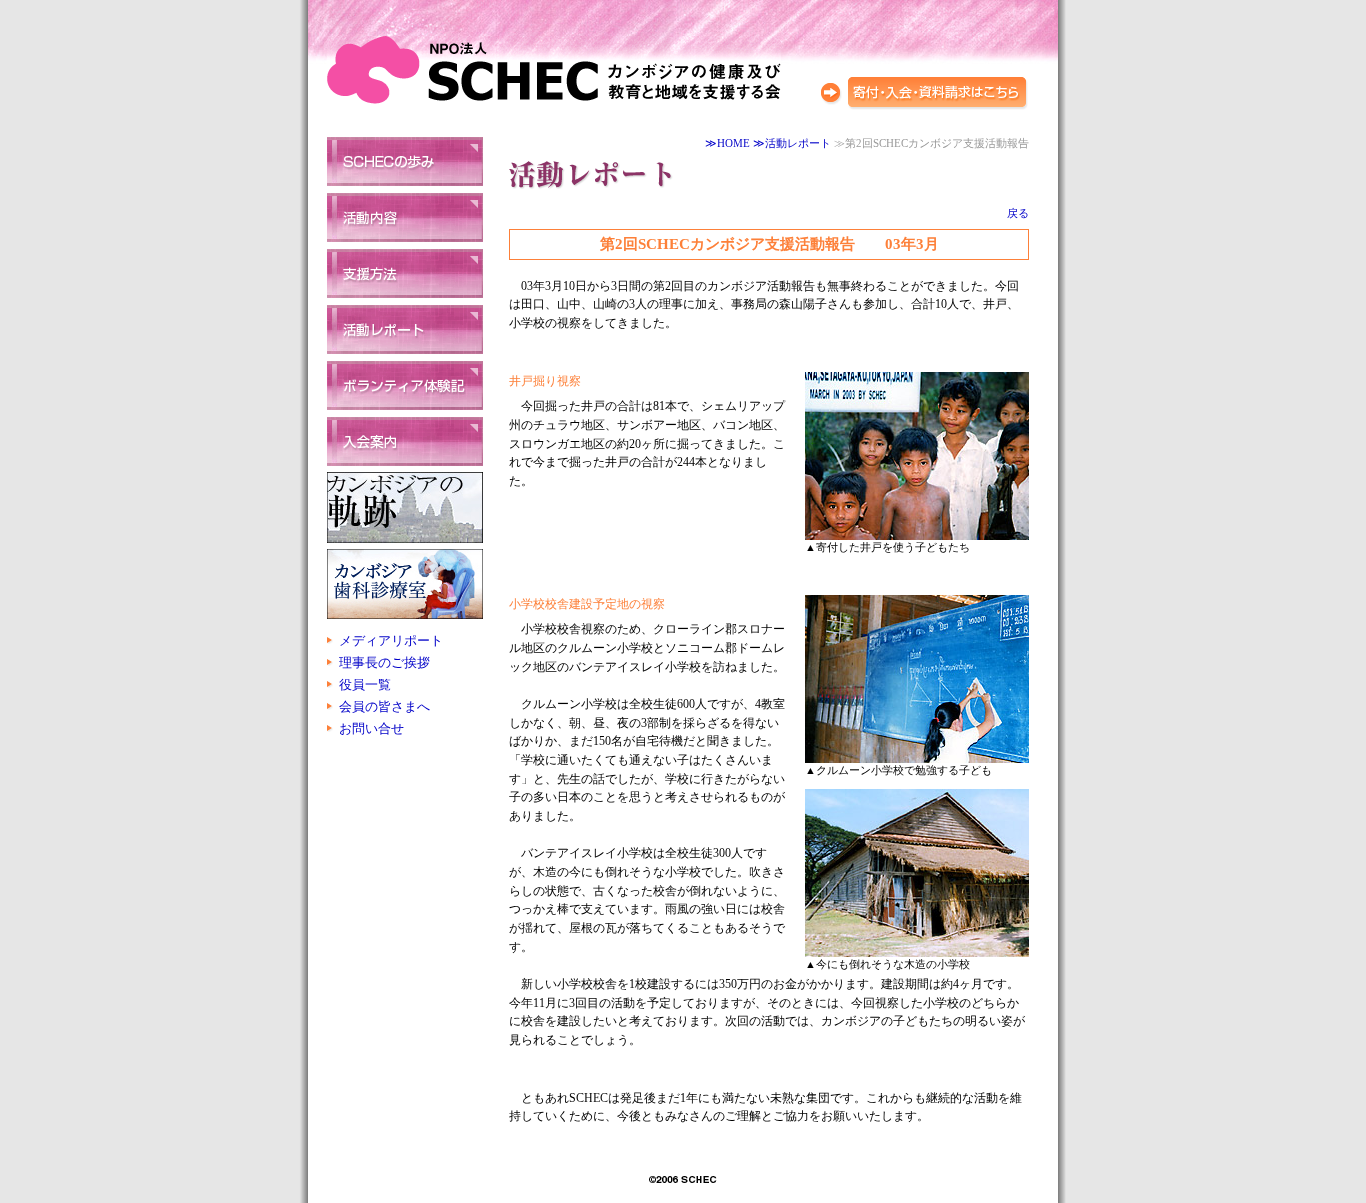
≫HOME (727, 143)
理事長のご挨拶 (384, 662)
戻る (1018, 213)
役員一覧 (365, 684)
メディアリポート (391, 640)
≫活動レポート (792, 143)
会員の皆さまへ (384, 706)
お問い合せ (371, 728)
